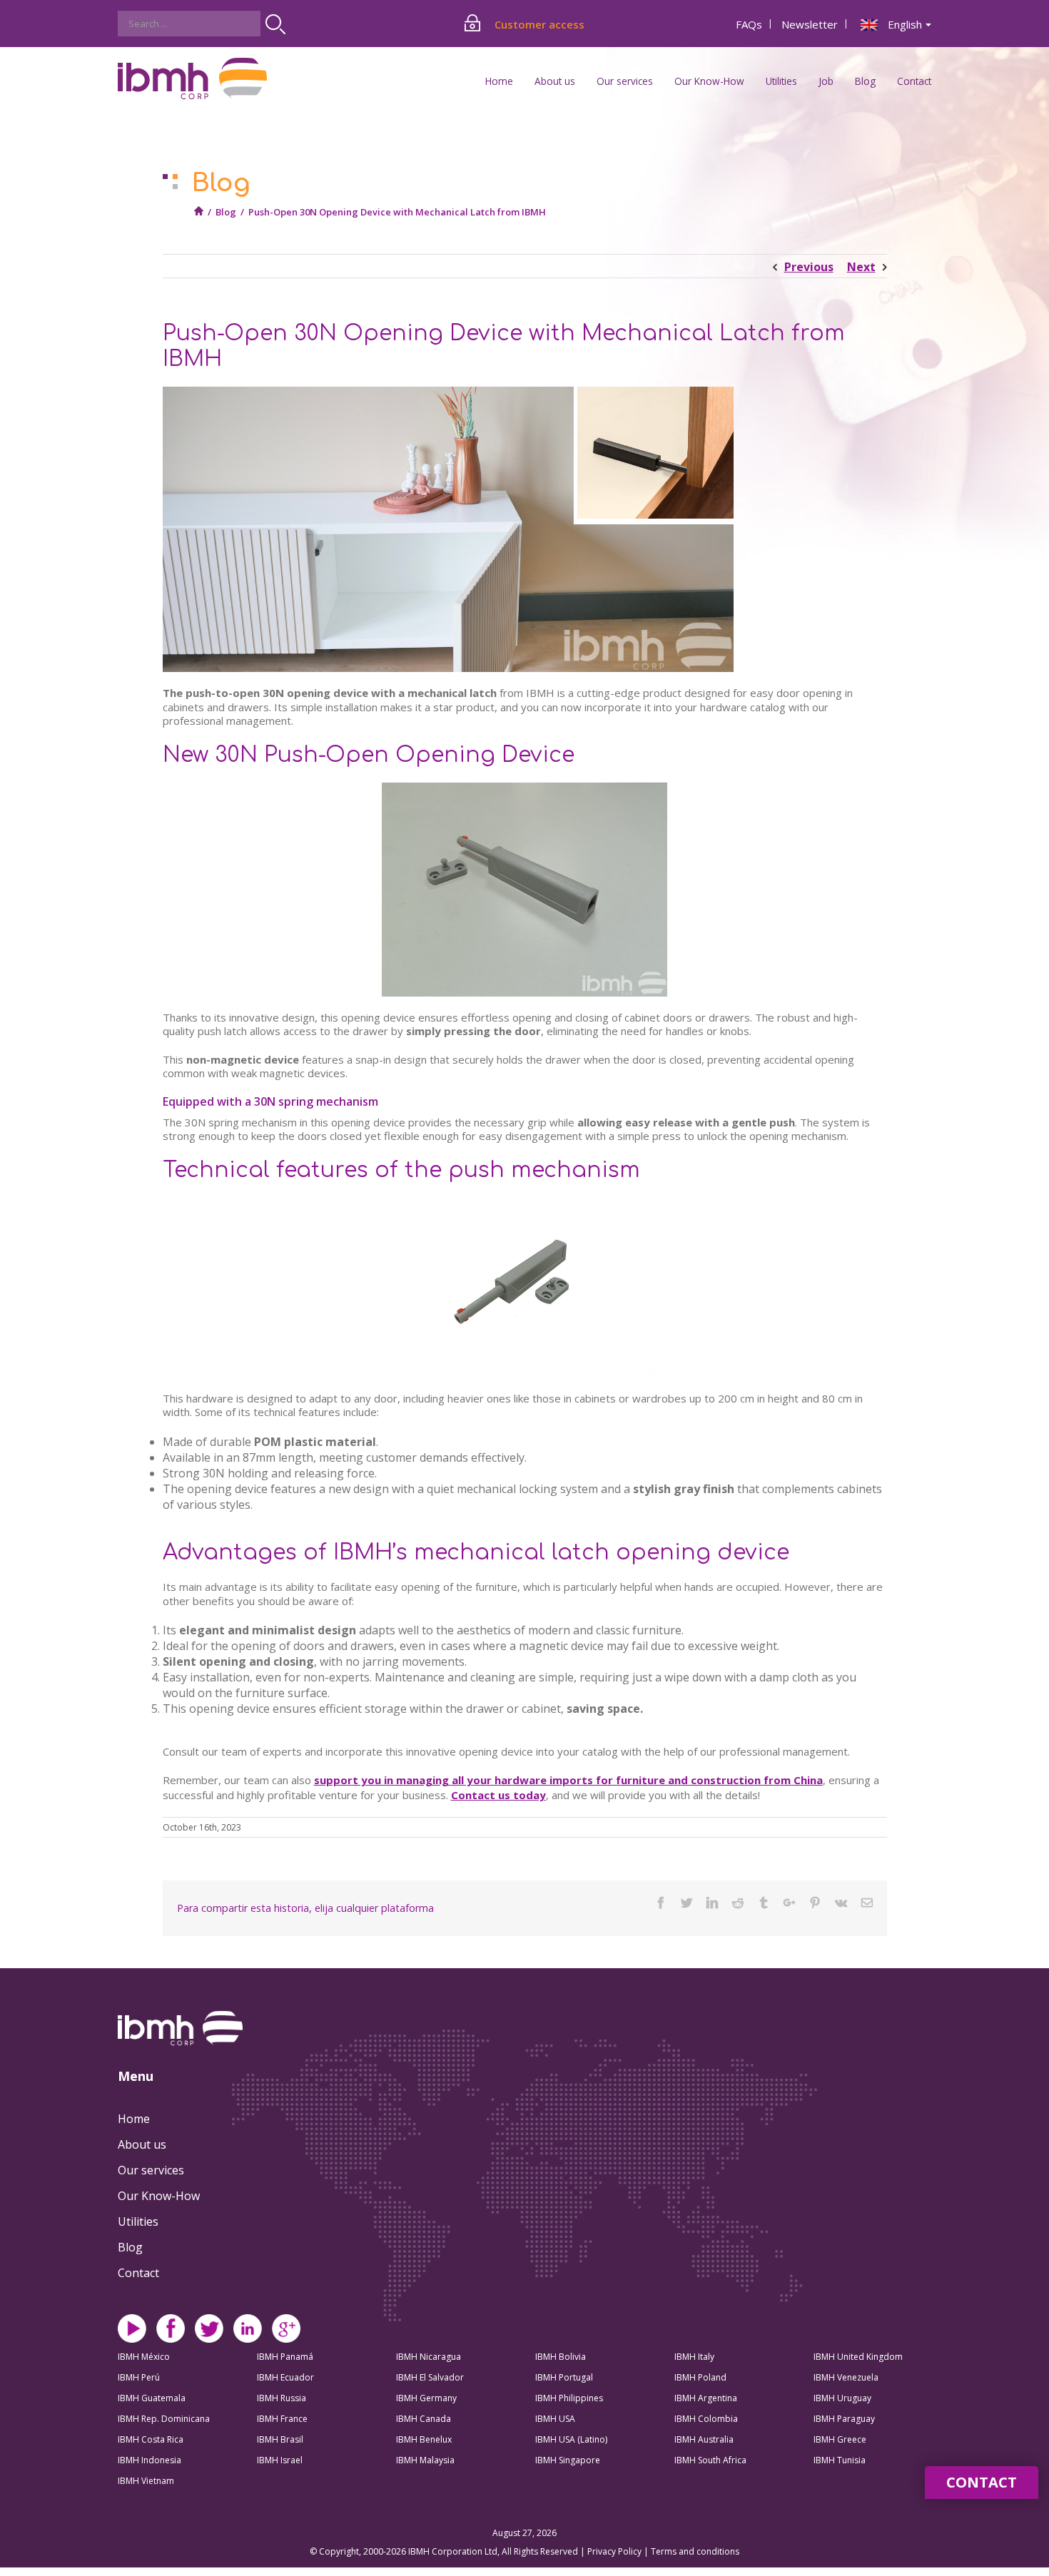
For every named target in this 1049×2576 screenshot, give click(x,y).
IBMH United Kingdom (858, 2357)
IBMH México (144, 2357)
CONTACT (982, 2482)
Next (861, 267)
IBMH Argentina (706, 2398)
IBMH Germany (426, 2398)
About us (142, 2144)
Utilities (138, 2221)
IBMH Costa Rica (151, 2439)
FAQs (749, 24)
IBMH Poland (700, 2377)
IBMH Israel (280, 2460)
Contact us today (498, 1795)
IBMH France (282, 2419)
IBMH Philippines (569, 2398)
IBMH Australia (704, 2439)
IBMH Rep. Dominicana (164, 2419)
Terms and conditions (695, 2551)
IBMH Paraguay (844, 2419)
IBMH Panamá (285, 2357)
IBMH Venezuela (846, 2377)
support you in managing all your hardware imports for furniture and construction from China (568, 1780)
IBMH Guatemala (152, 2398)
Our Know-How (159, 2196)
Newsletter (810, 24)
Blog (865, 81)
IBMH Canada (424, 2419)
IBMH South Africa (710, 2460)
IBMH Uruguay (842, 2398)
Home (499, 81)
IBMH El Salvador (430, 2377)
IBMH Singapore (568, 2460)
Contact (914, 81)
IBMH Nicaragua (429, 2357)
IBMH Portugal (564, 2377)
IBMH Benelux (424, 2439)
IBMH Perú (139, 2377)
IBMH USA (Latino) (571, 2439)
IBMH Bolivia (561, 2357)
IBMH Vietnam (146, 2481)
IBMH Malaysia (425, 2460)
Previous (809, 267)
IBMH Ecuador (285, 2377)
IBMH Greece (840, 2439)
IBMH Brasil (280, 2439)
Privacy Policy (615, 2551)
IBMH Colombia (706, 2419)
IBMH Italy (694, 2357)
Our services (151, 2170)
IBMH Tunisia (840, 2460)
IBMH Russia (282, 2398)
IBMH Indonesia (150, 2460)
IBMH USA (555, 2419)
